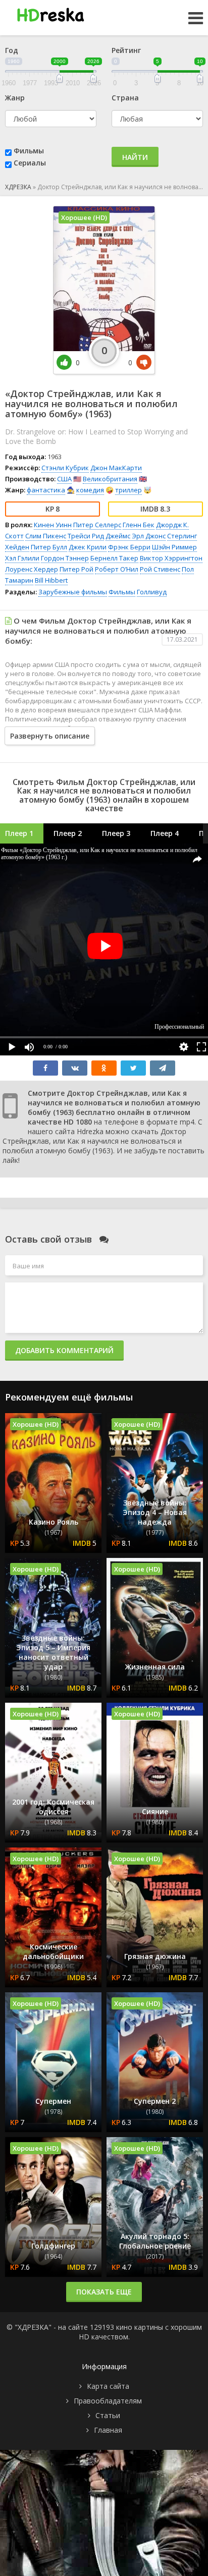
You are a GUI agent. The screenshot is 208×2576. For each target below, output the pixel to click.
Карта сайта (108, 2386)
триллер (128, 490)
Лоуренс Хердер (32, 569)
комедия (90, 490)
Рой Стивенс (160, 569)
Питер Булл (49, 547)
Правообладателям (108, 2401)
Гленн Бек (139, 525)
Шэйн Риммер (174, 547)
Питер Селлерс (97, 525)
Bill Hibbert (51, 580)
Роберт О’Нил (117, 569)
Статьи (108, 2415)
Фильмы (29, 151)
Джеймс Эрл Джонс (136, 536)
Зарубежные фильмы (73, 592)
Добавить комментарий (64, 1350)
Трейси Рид (86, 536)
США (64, 479)
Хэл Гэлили (22, 558)
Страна (125, 98)
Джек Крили (88, 547)
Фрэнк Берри (129, 547)
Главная (108, 2430)
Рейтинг (126, 50)
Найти (135, 157)
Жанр (15, 98)
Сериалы (30, 163)
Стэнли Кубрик (65, 468)
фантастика (46, 490)
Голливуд (152, 592)
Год (12, 50)
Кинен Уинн (53, 525)
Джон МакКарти (116, 468)
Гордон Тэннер (65, 558)
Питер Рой (76, 569)
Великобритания (110, 479)
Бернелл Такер (114, 558)
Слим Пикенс (46, 536)
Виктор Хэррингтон (171, 558)
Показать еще (104, 2292)
